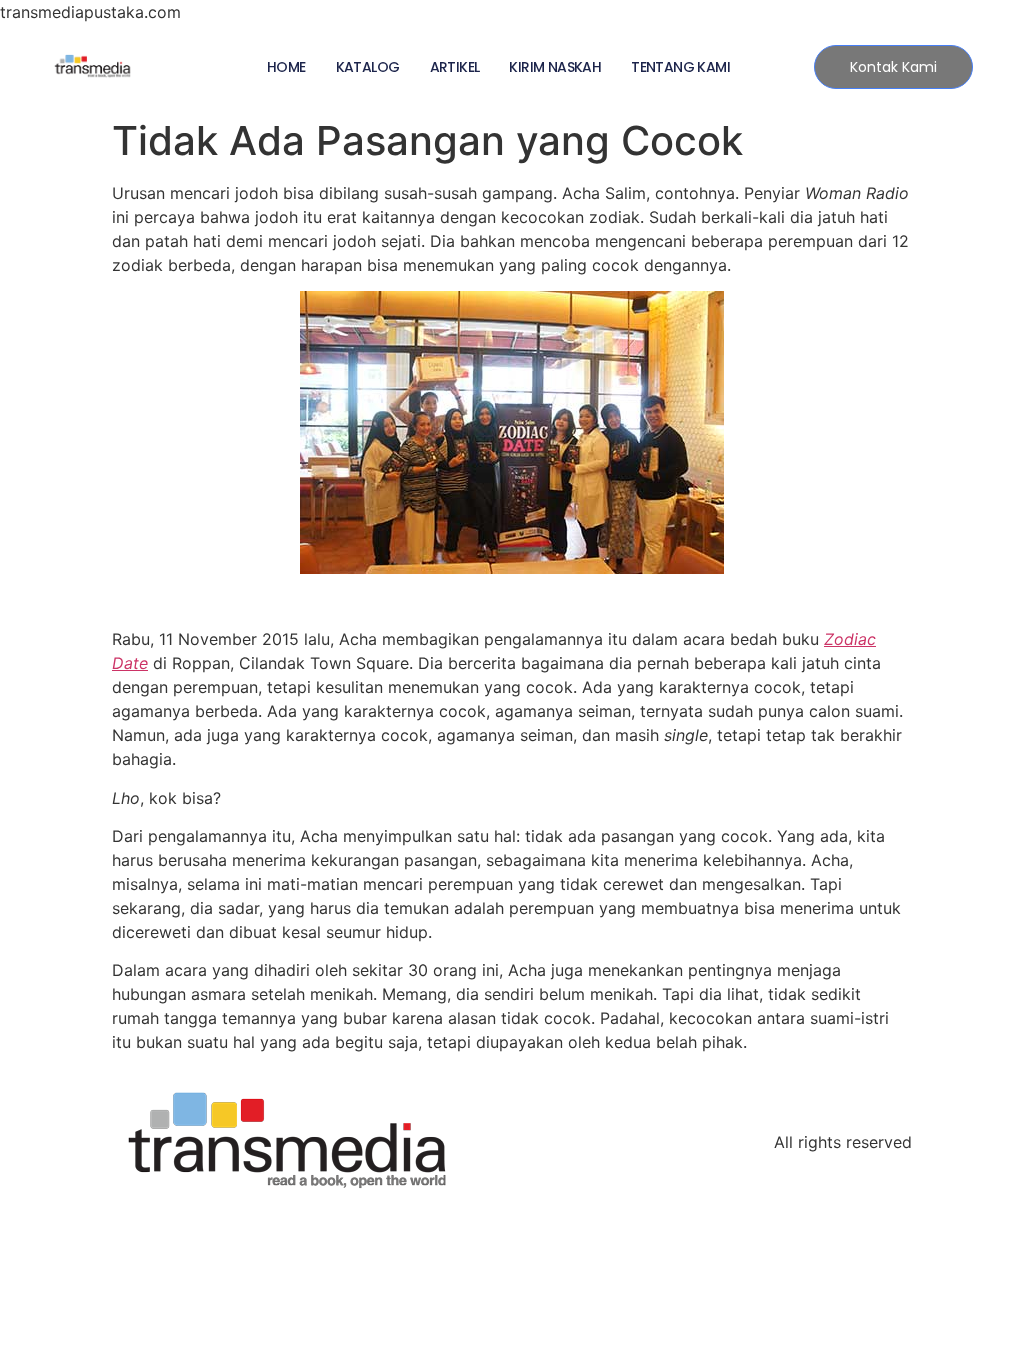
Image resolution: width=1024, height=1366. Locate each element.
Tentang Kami (680, 67)
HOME (286, 67)
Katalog (368, 67)
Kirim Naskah (555, 67)
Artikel (455, 67)
